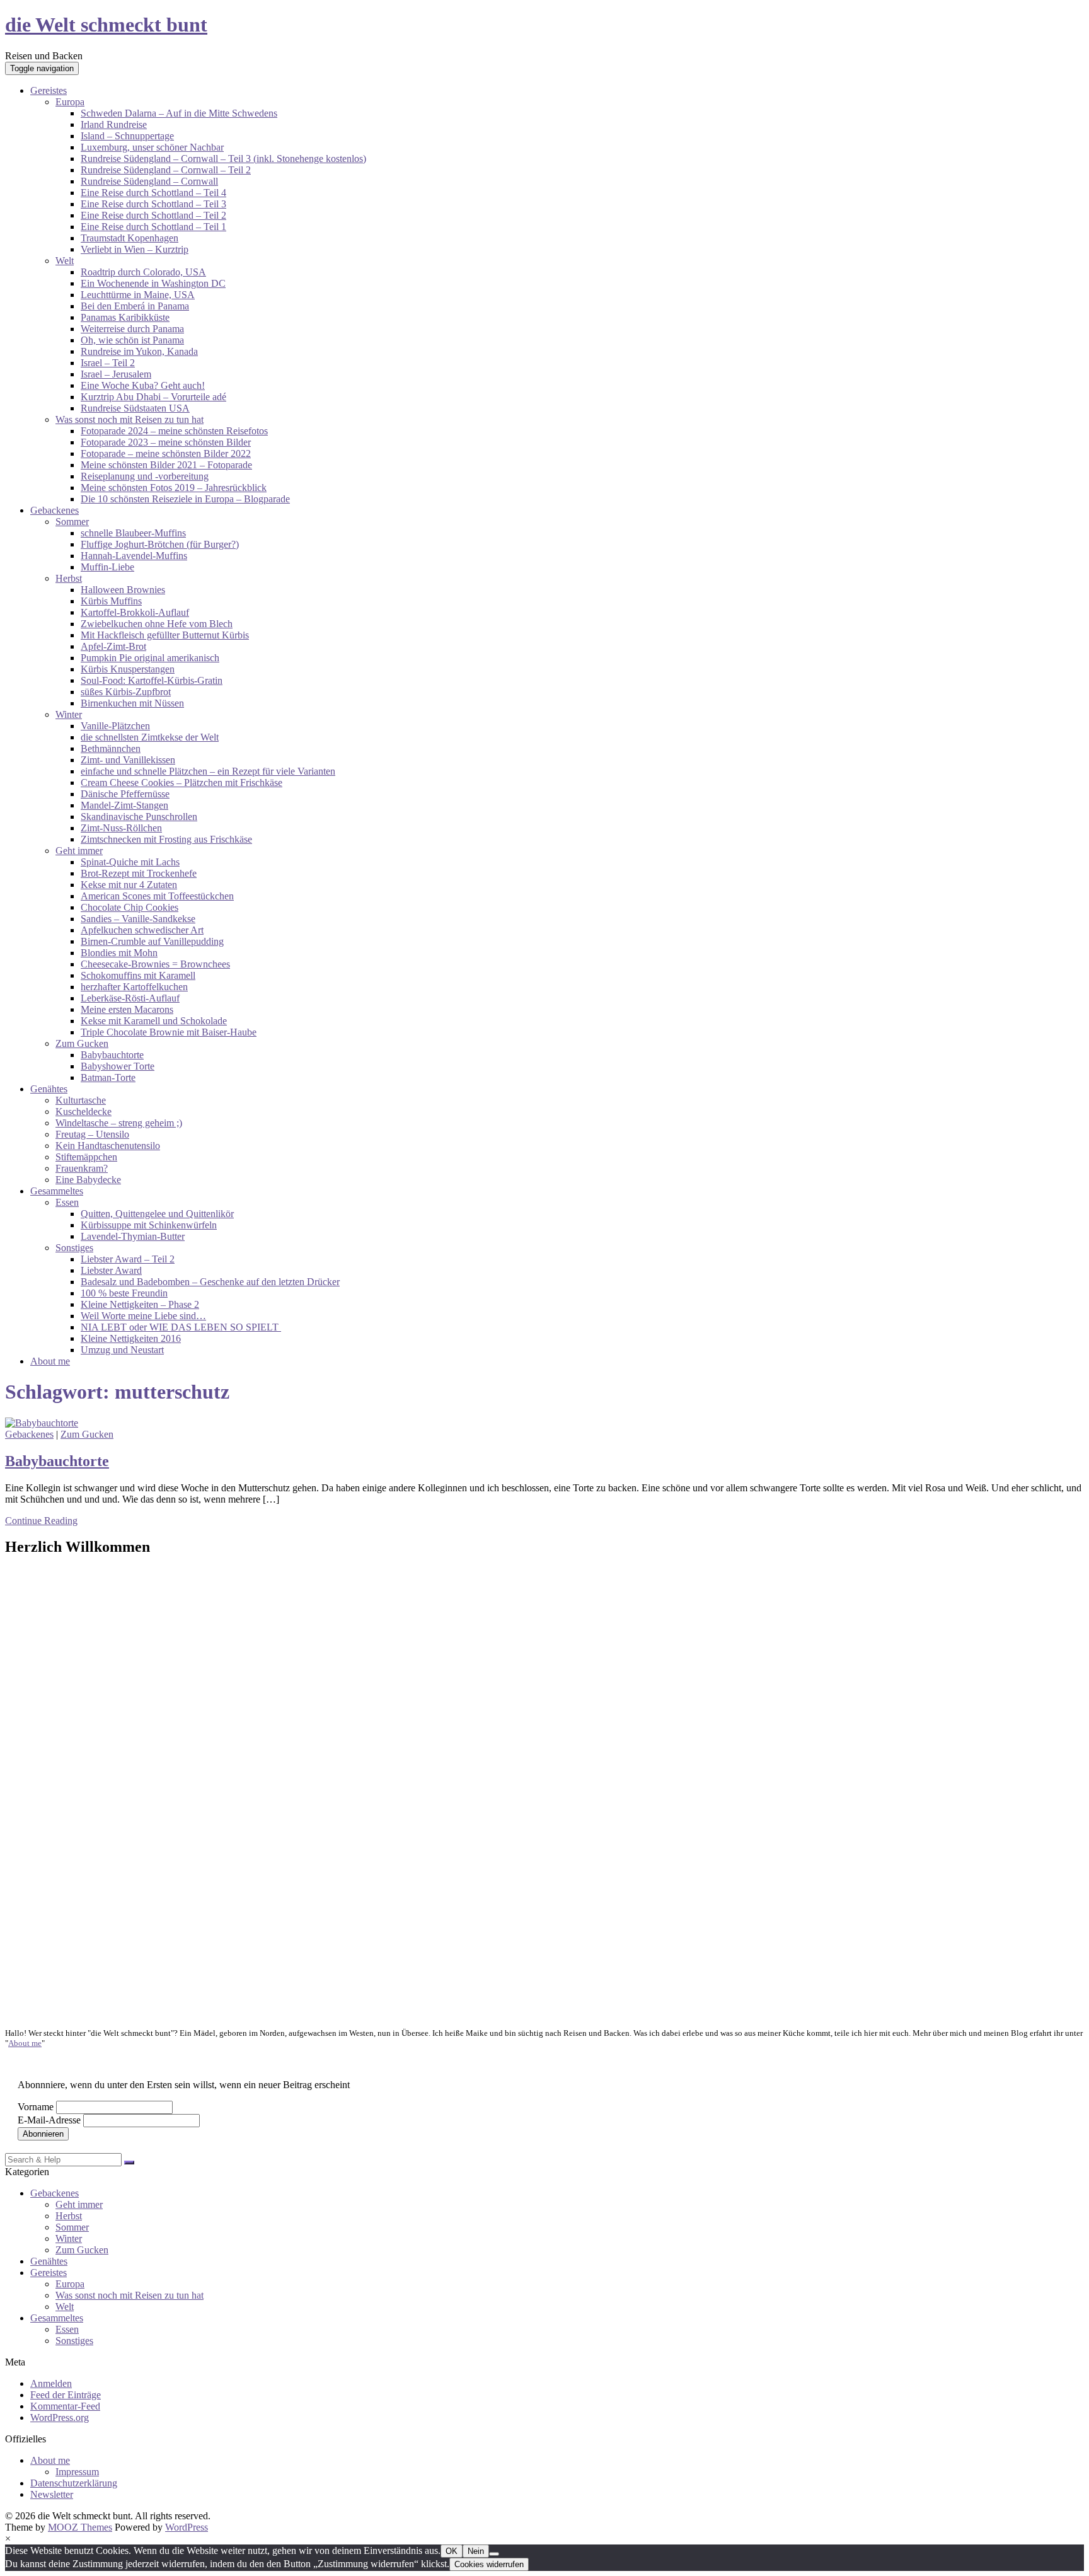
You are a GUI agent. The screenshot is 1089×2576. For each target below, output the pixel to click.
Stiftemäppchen (86, 1157)
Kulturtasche (81, 1100)
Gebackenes (55, 510)
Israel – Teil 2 (108, 363)
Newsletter (52, 2494)
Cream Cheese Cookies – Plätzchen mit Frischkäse (181, 783)
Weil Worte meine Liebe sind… (143, 1316)
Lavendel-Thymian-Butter (133, 1236)
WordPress (187, 2527)
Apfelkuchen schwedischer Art (142, 930)
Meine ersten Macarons (127, 1009)
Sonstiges (74, 1248)
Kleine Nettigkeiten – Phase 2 (140, 1304)
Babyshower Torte (118, 1066)
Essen (67, 1202)
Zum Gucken (82, 1043)
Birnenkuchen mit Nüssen (132, 703)
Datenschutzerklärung (74, 2483)
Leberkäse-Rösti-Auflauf (130, 998)
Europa (70, 102)
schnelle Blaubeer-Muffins (133, 533)
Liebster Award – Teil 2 (128, 1259)
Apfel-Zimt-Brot (113, 646)
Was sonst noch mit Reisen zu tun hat (130, 419)
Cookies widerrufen (489, 2564)
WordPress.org (60, 2417)
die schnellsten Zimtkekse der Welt (150, 737)
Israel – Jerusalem (116, 374)
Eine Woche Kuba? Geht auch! (143, 385)
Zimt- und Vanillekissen (128, 760)
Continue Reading (41, 1521)
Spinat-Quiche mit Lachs (130, 862)
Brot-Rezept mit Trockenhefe (139, 873)
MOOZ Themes (80, 2527)
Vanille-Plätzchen (115, 726)
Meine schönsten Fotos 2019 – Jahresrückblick (174, 488)
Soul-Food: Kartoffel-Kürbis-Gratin (152, 680)
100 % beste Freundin (124, 1293)
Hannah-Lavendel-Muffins (134, 556)
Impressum (77, 2472)
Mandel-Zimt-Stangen (124, 805)
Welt (65, 261)
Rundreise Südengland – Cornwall (149, 181)
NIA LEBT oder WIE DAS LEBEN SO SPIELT (181, 1327)
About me (50, 1361)
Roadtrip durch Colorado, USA (143, 272)
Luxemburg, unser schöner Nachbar (152, 147)
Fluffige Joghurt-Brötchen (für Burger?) (160, 544)
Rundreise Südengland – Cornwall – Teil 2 (166, 170)
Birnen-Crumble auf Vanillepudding (152, 941)
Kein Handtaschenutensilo (108, 1146)
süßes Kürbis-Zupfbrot (126, 692)
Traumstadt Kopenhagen (130, 238)
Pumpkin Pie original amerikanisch (150, 658)
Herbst (69, 578)
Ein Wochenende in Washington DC (153, 283)
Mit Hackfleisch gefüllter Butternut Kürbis (165, 635)
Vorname (36, 2107)
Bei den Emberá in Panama (135, 306)
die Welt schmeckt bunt (106, 25)
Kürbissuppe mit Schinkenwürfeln (149, 1225)
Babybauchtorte (112, 1055)
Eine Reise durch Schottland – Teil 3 (153, 204)
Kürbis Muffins (111, 601)
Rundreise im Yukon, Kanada (139, 351)
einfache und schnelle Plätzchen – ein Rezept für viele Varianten (208, 771)
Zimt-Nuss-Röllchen (121, 828)
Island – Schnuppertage (127, 136)
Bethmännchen (111, 748)
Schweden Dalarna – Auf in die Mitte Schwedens (179, 113)
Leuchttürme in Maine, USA (138, 295)
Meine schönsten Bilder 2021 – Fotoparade (166, 465)
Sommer (72, 522)
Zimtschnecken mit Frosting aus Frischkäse (166, 839)
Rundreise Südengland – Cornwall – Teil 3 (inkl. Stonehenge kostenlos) (223, 159)
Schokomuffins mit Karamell (138, 975)
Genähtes (49, 1089)
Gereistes (49, 90)
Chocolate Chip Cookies (130, 907)
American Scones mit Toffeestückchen (157, 896)
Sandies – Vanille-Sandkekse (138, 919)
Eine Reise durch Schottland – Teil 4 (153, 193)
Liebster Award (111, 1270)
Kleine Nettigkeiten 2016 (131, 1338)
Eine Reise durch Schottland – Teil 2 (153, 215)
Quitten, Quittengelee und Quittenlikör (157, 1214)
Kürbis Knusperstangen (128, 669)
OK (452, 2551)
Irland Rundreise (114, 124)
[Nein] (494, 2554)
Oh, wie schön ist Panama (132, 340)
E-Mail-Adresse (49, 2120)
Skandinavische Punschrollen (139, 817)
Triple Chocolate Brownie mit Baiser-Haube (169, 1032)
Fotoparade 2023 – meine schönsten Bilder (166, 442)
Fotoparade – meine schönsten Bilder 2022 (166, 453)
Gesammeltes (57, 1191)
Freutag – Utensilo (92, 1134)
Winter (69, 714)
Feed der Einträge (66, 2395)
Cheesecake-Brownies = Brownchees (155, 964)
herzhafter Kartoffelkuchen (134, 987)
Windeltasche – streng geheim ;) (119, 1123)
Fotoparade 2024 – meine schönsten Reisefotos (174, 431)
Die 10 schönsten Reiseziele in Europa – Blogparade (185, 499)
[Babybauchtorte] (42, 1423)
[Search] (129, 2163)
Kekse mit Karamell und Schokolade (154, 1021)
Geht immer (79, 851)
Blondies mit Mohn (119, 953)
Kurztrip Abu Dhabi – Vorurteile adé (153, 397)
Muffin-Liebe (107, 567)
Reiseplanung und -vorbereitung (145, 476)
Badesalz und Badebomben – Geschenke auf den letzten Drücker (210, 1282)
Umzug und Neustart (122, 1350)
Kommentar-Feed (65, 2406)
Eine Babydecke (88, 1180)
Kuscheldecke (84, 1112)
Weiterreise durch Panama (132, 329)
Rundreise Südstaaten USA (135, 408)
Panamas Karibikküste (125, 317)
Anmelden (51, 2383)
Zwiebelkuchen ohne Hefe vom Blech (157, 624)
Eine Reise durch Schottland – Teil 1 (153, 227)
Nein (476, 2551)
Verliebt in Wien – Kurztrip (135, 249)
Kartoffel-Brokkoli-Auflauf (135, 612)
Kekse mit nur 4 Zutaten (129, 885)
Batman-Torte (108, 1077)
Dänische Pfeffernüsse (125, 794)
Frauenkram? (82, 1168)
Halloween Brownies (123, 590)
